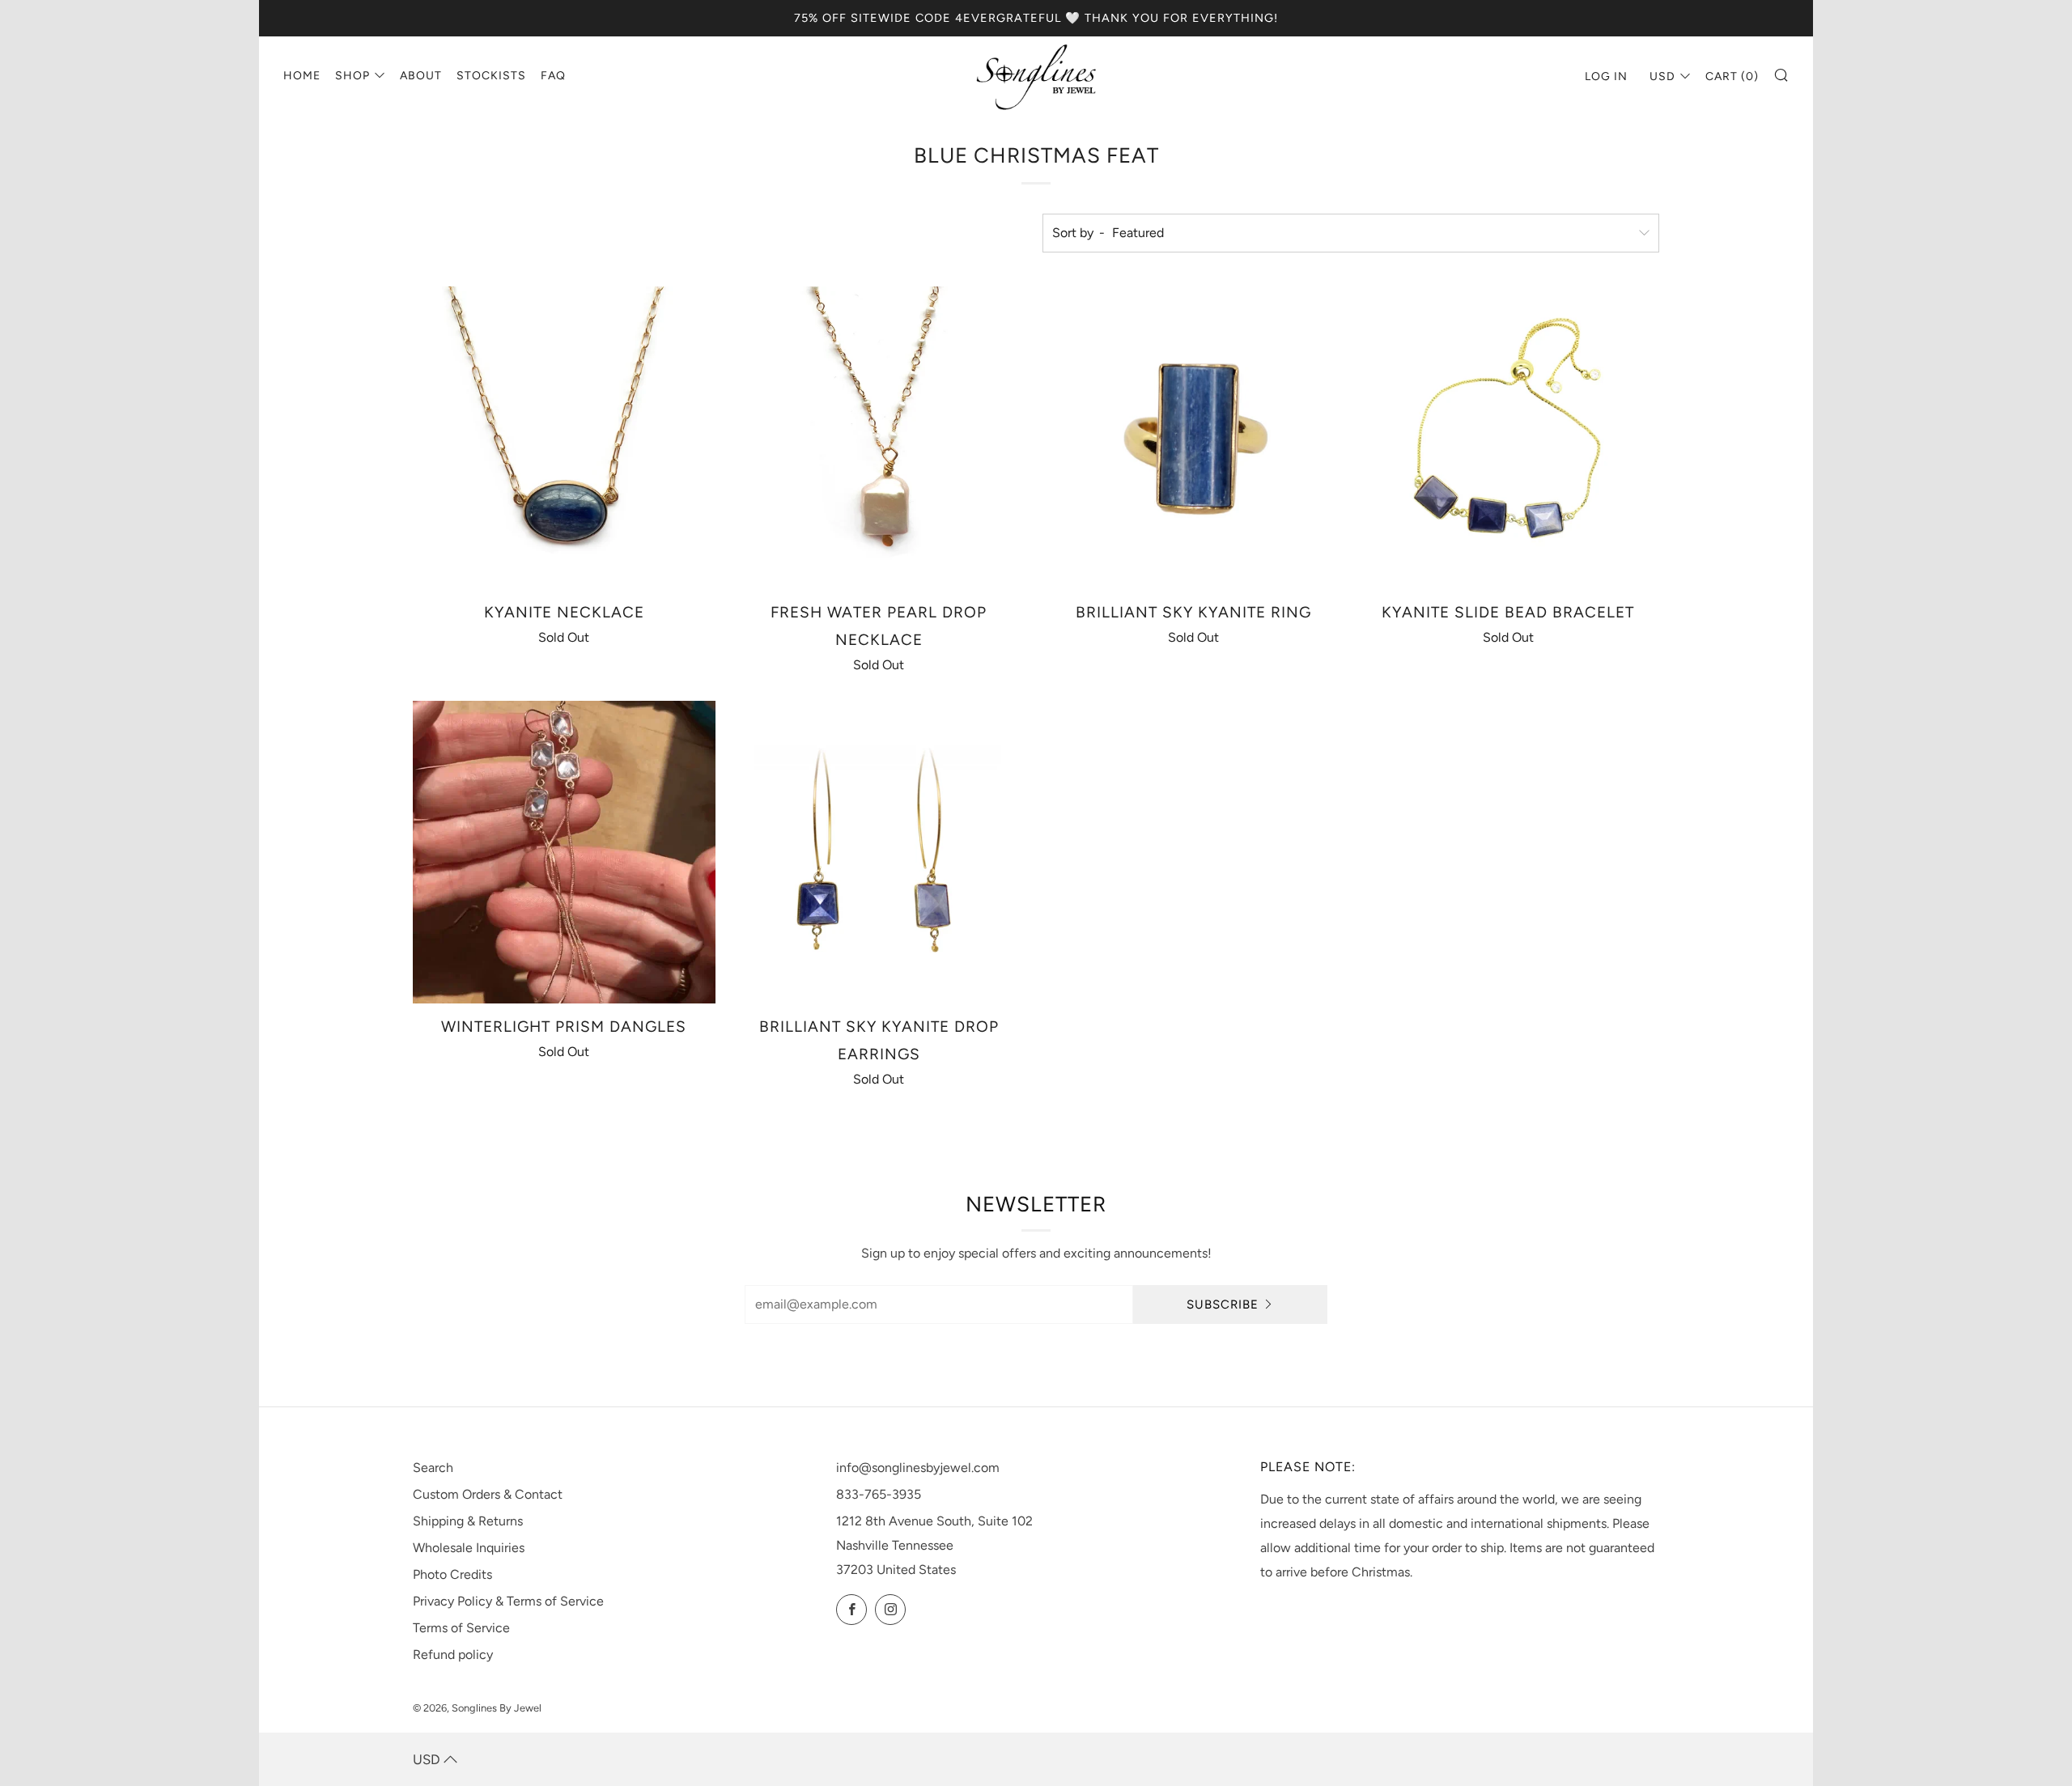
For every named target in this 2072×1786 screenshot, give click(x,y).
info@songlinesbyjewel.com (918, 1468)
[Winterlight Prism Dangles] (564, 852)
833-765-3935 (879, 1494)
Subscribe (1223, 1305)
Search (433, 1468)
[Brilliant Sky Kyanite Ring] (1194, 438)
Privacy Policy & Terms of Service (508, 1601)
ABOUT (421, 76)
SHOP (352, 76)
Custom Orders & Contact (488, 1494)
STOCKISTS (491, 76)
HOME (302, 76)
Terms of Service (461, 1628)
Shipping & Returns (468, 1521)
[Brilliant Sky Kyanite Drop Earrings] (879, 852)
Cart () (1732, 76)
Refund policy (453, 1654)
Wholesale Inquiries (469, 1548)
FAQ (553, 76)
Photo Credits (452, 1574)
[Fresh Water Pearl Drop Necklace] (879, 438)
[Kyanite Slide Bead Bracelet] (1508, 438)
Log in (1606, 76)
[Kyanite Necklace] (564, 438)
